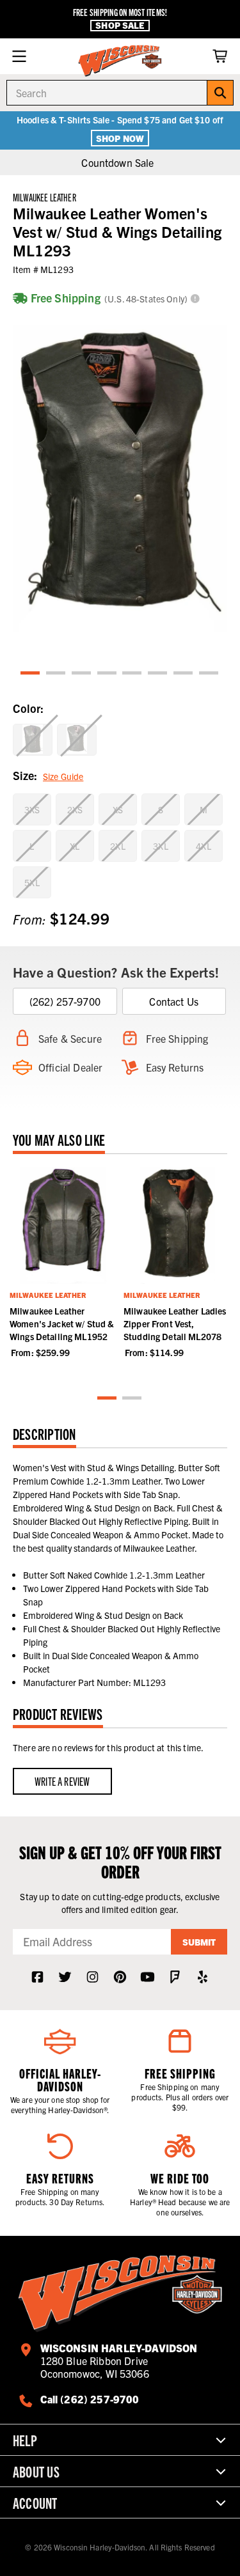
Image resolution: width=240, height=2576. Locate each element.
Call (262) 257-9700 (90, 2399)
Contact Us (174, 1001)
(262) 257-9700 (65, 1001)
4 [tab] (108, 674)
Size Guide (63, 776)
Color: (28, 708)
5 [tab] (132, 674)
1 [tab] (31, 674)
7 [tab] (184, 674)
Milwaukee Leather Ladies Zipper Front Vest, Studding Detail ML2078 (175, 1323)
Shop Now (120, 138)
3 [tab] (82, 674)
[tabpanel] (120, 479)
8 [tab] (209, 674)
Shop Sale (120, 25)
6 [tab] (158, 674)
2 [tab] (56, 674)
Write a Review (62, 1781)
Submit (199, 1942)
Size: (48, 775)
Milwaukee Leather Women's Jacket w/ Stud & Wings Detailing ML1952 (62, 1323)
